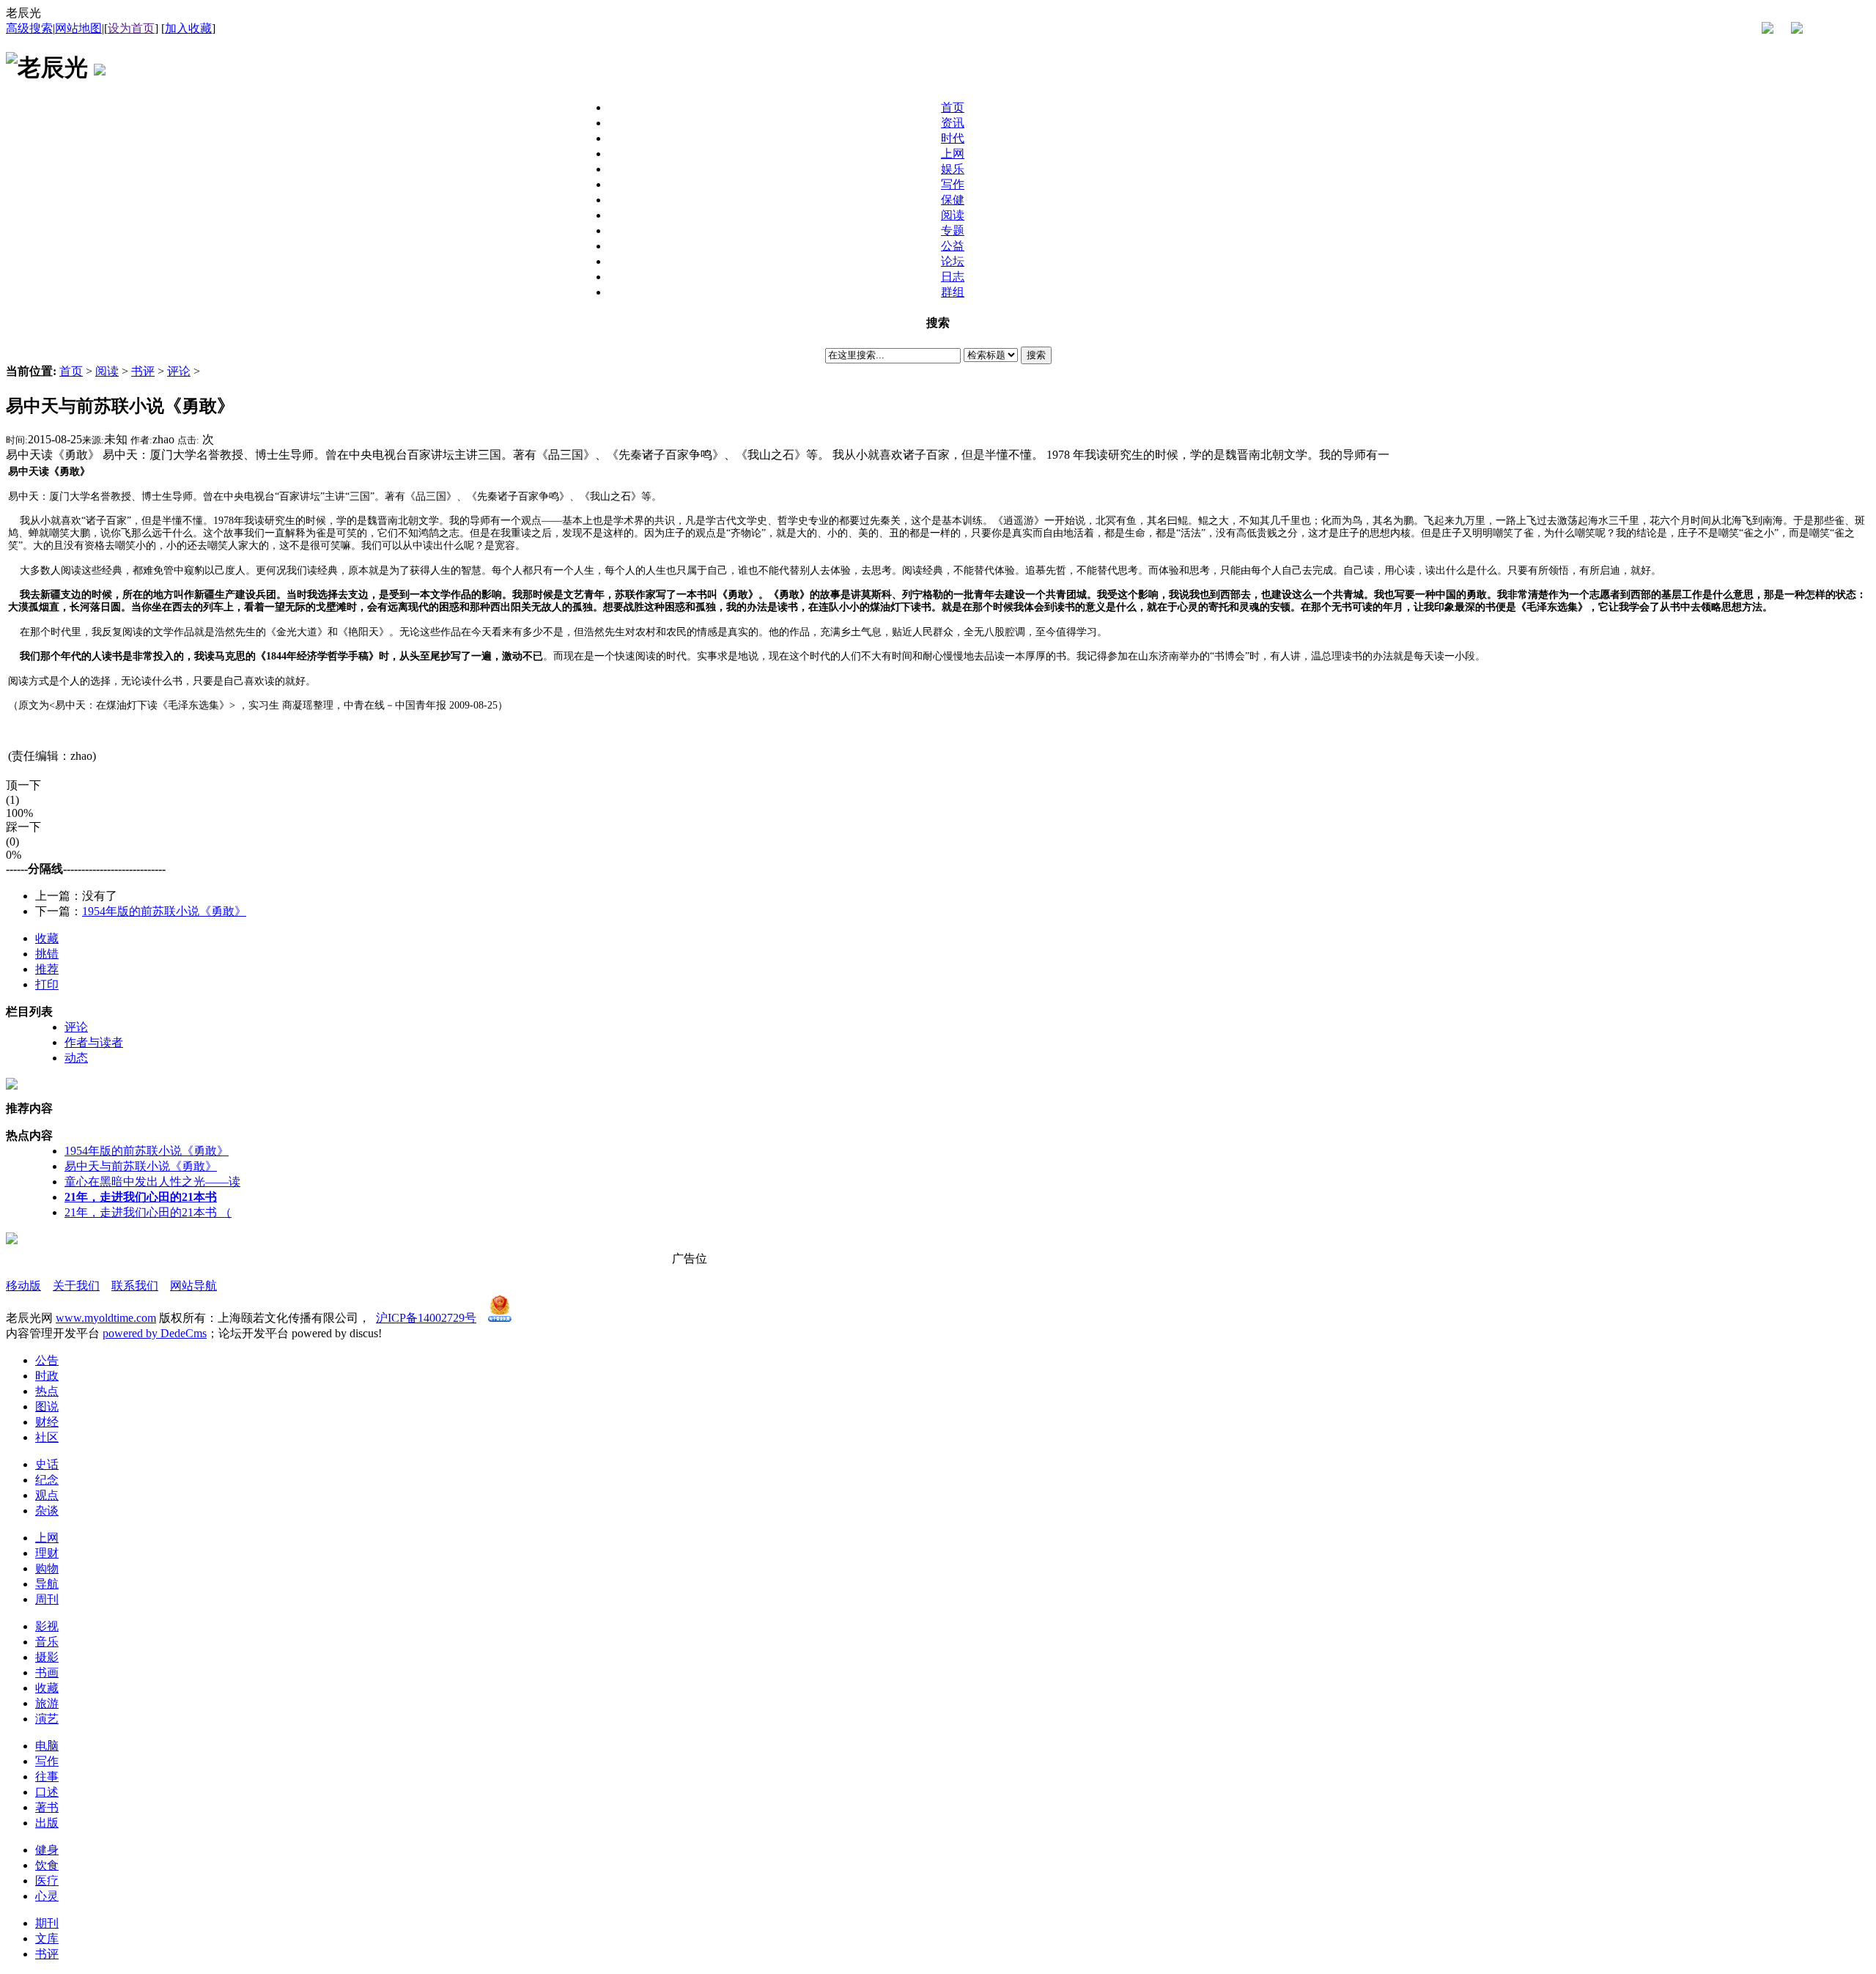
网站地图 (78, 28)
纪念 (47, 1480)
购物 (47, 1568)
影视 (47, 1626)
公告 (47, 1360)
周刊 (47, 1599)
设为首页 (131, 28)
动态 (76, 1058)
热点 (47, 1391)
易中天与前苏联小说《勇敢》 (141, 1166)
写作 (47, 1761)
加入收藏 (188, 28)
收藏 (47, 938)
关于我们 (76, 1286)
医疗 (47, 1881)
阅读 (107, 371)
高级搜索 (29, 28)
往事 (47, 1777)
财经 (47, 1422)
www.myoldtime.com (106, 1318)
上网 (47, 1538)
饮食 (47, 1865)
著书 (47, 1807)
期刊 (47, 1923)
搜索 (1036, 355)
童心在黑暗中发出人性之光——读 (152, 1182)
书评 (143, 371)
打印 (47, 984)
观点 (47, 1495)
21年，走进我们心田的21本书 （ (148, 1212)
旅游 (47, 1703)
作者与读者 (94, 1042)
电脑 (47, 1746)
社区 (47, 1437)
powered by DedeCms (155, 1333)
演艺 (47, 1719)
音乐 (47, 1642)
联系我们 (135, 1286)
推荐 (47, 969)
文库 (47, 1938)
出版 (47, 1823)
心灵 (47, 1896)
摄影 (47, 1657)
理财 (47, 1553)
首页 (71, 371)
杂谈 (47, 1511)
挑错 (47, 954)
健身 (47, 1850)
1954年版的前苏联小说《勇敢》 (164, 911)
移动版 (23, 1286)
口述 (47, 1792)
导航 (47, 1584)
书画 (47, 1672)
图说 (47, 1406)
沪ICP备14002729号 (426, 1318)
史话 (47, 1464)
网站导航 (193, 1286)
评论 (179, 371)
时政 (47, 1376)
